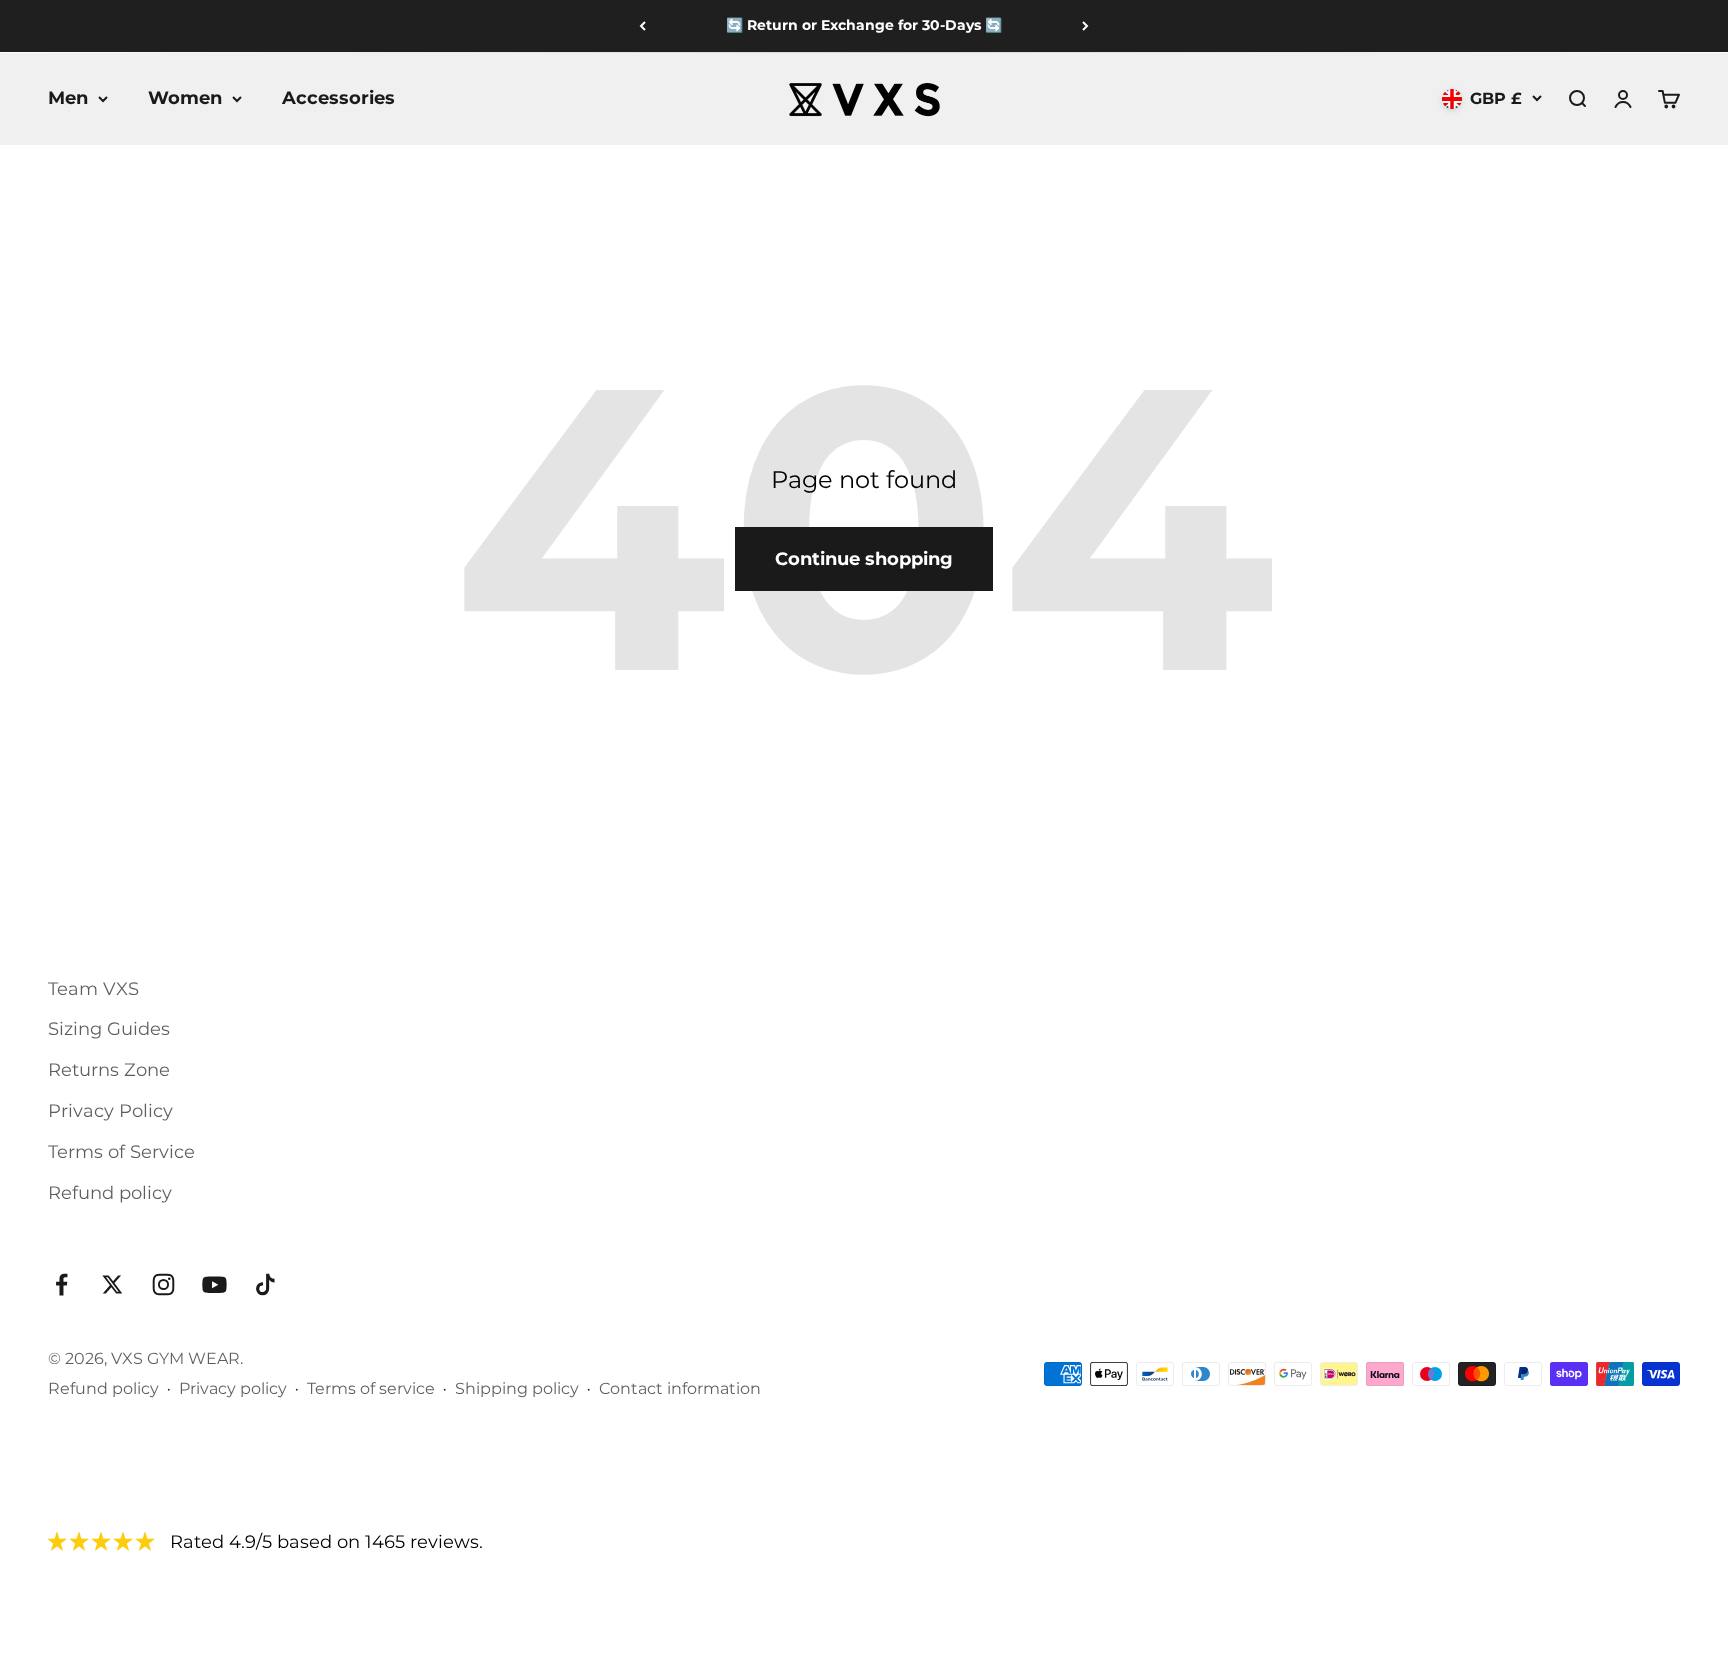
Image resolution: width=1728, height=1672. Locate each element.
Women (185, 98)
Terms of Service (121, 1152)
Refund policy (110, 1193)
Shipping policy (517, 1388)
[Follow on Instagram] (163, 1284)
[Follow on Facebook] (61, 1284)
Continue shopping (864, 559)
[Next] (1085, 26)
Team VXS (93, 989)
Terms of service (371, 1388)
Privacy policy (233, 1388)
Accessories (338, 98)
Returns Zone (109, 1070)
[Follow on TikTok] (265, 1284)
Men (68, 98)
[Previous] (642, 26)
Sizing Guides (109, 1029)
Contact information (680, 1388)
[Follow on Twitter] (112, 1284)
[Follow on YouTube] (214, 1284)
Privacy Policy (110, 1111)
